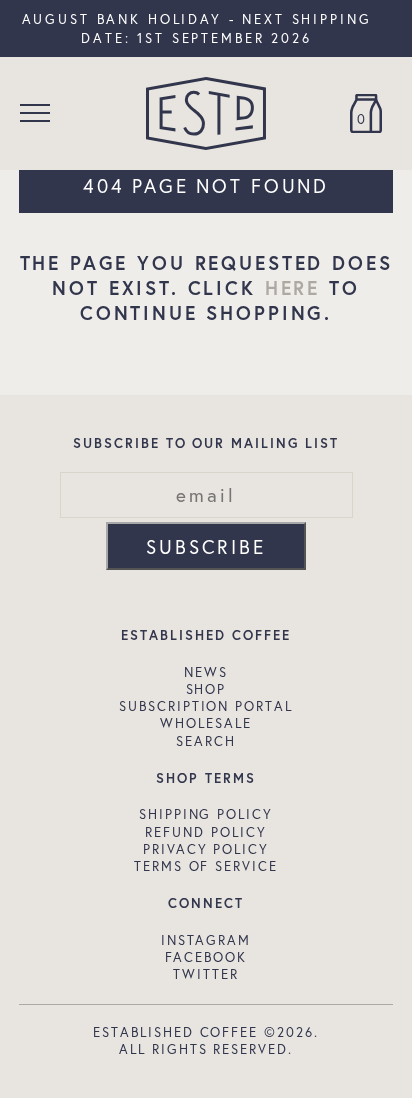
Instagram (206, 940)
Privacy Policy (206, 849)
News (206, 672)
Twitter (206, 974)
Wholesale (206, 723)
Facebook (206, 957)
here (292, 287)
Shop (206, 689)
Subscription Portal (206, 706)
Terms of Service (206, 866)
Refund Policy (206, 832)
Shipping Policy (206, 814)
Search (206, 741)
